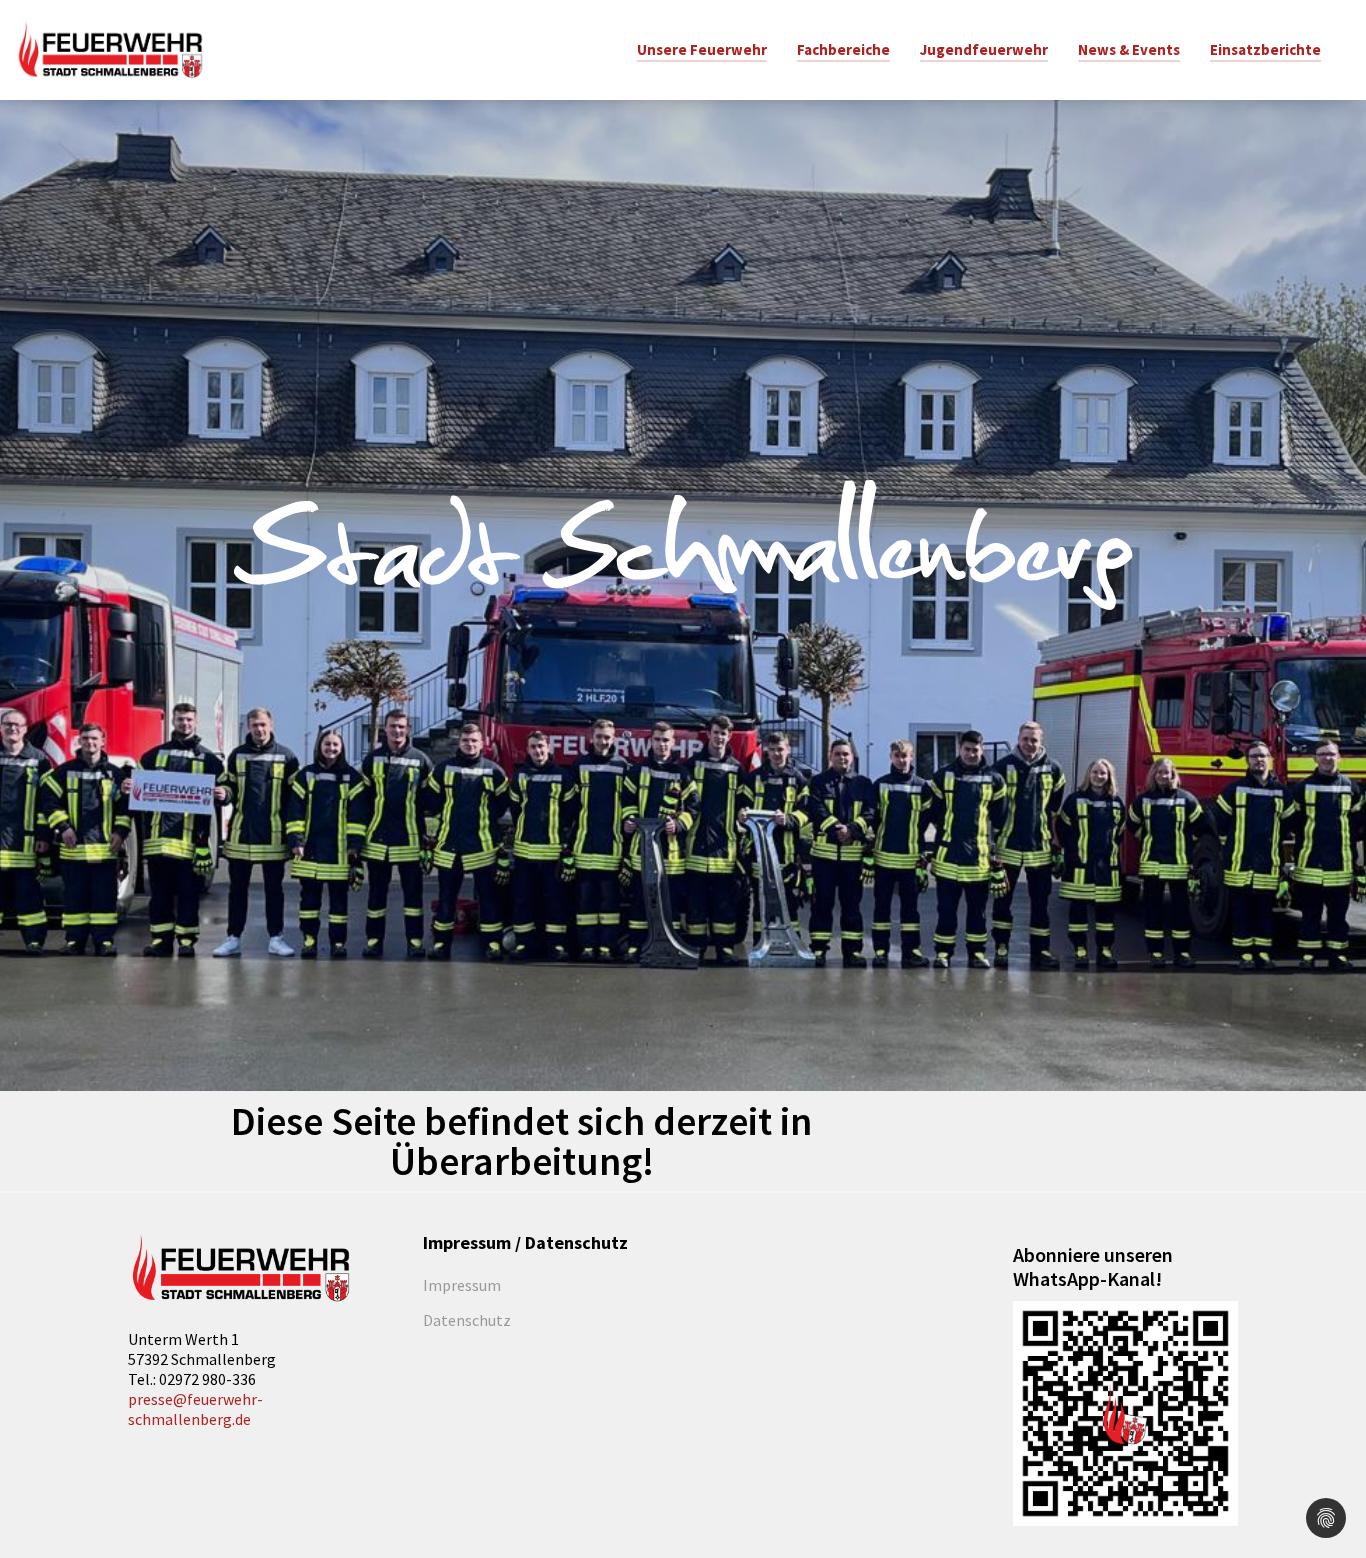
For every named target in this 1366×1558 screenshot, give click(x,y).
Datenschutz (467, 1320)
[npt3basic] (110, 48)
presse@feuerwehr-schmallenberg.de (195, 1409)
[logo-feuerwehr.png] (240, 1268)
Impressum (462, 1285)
